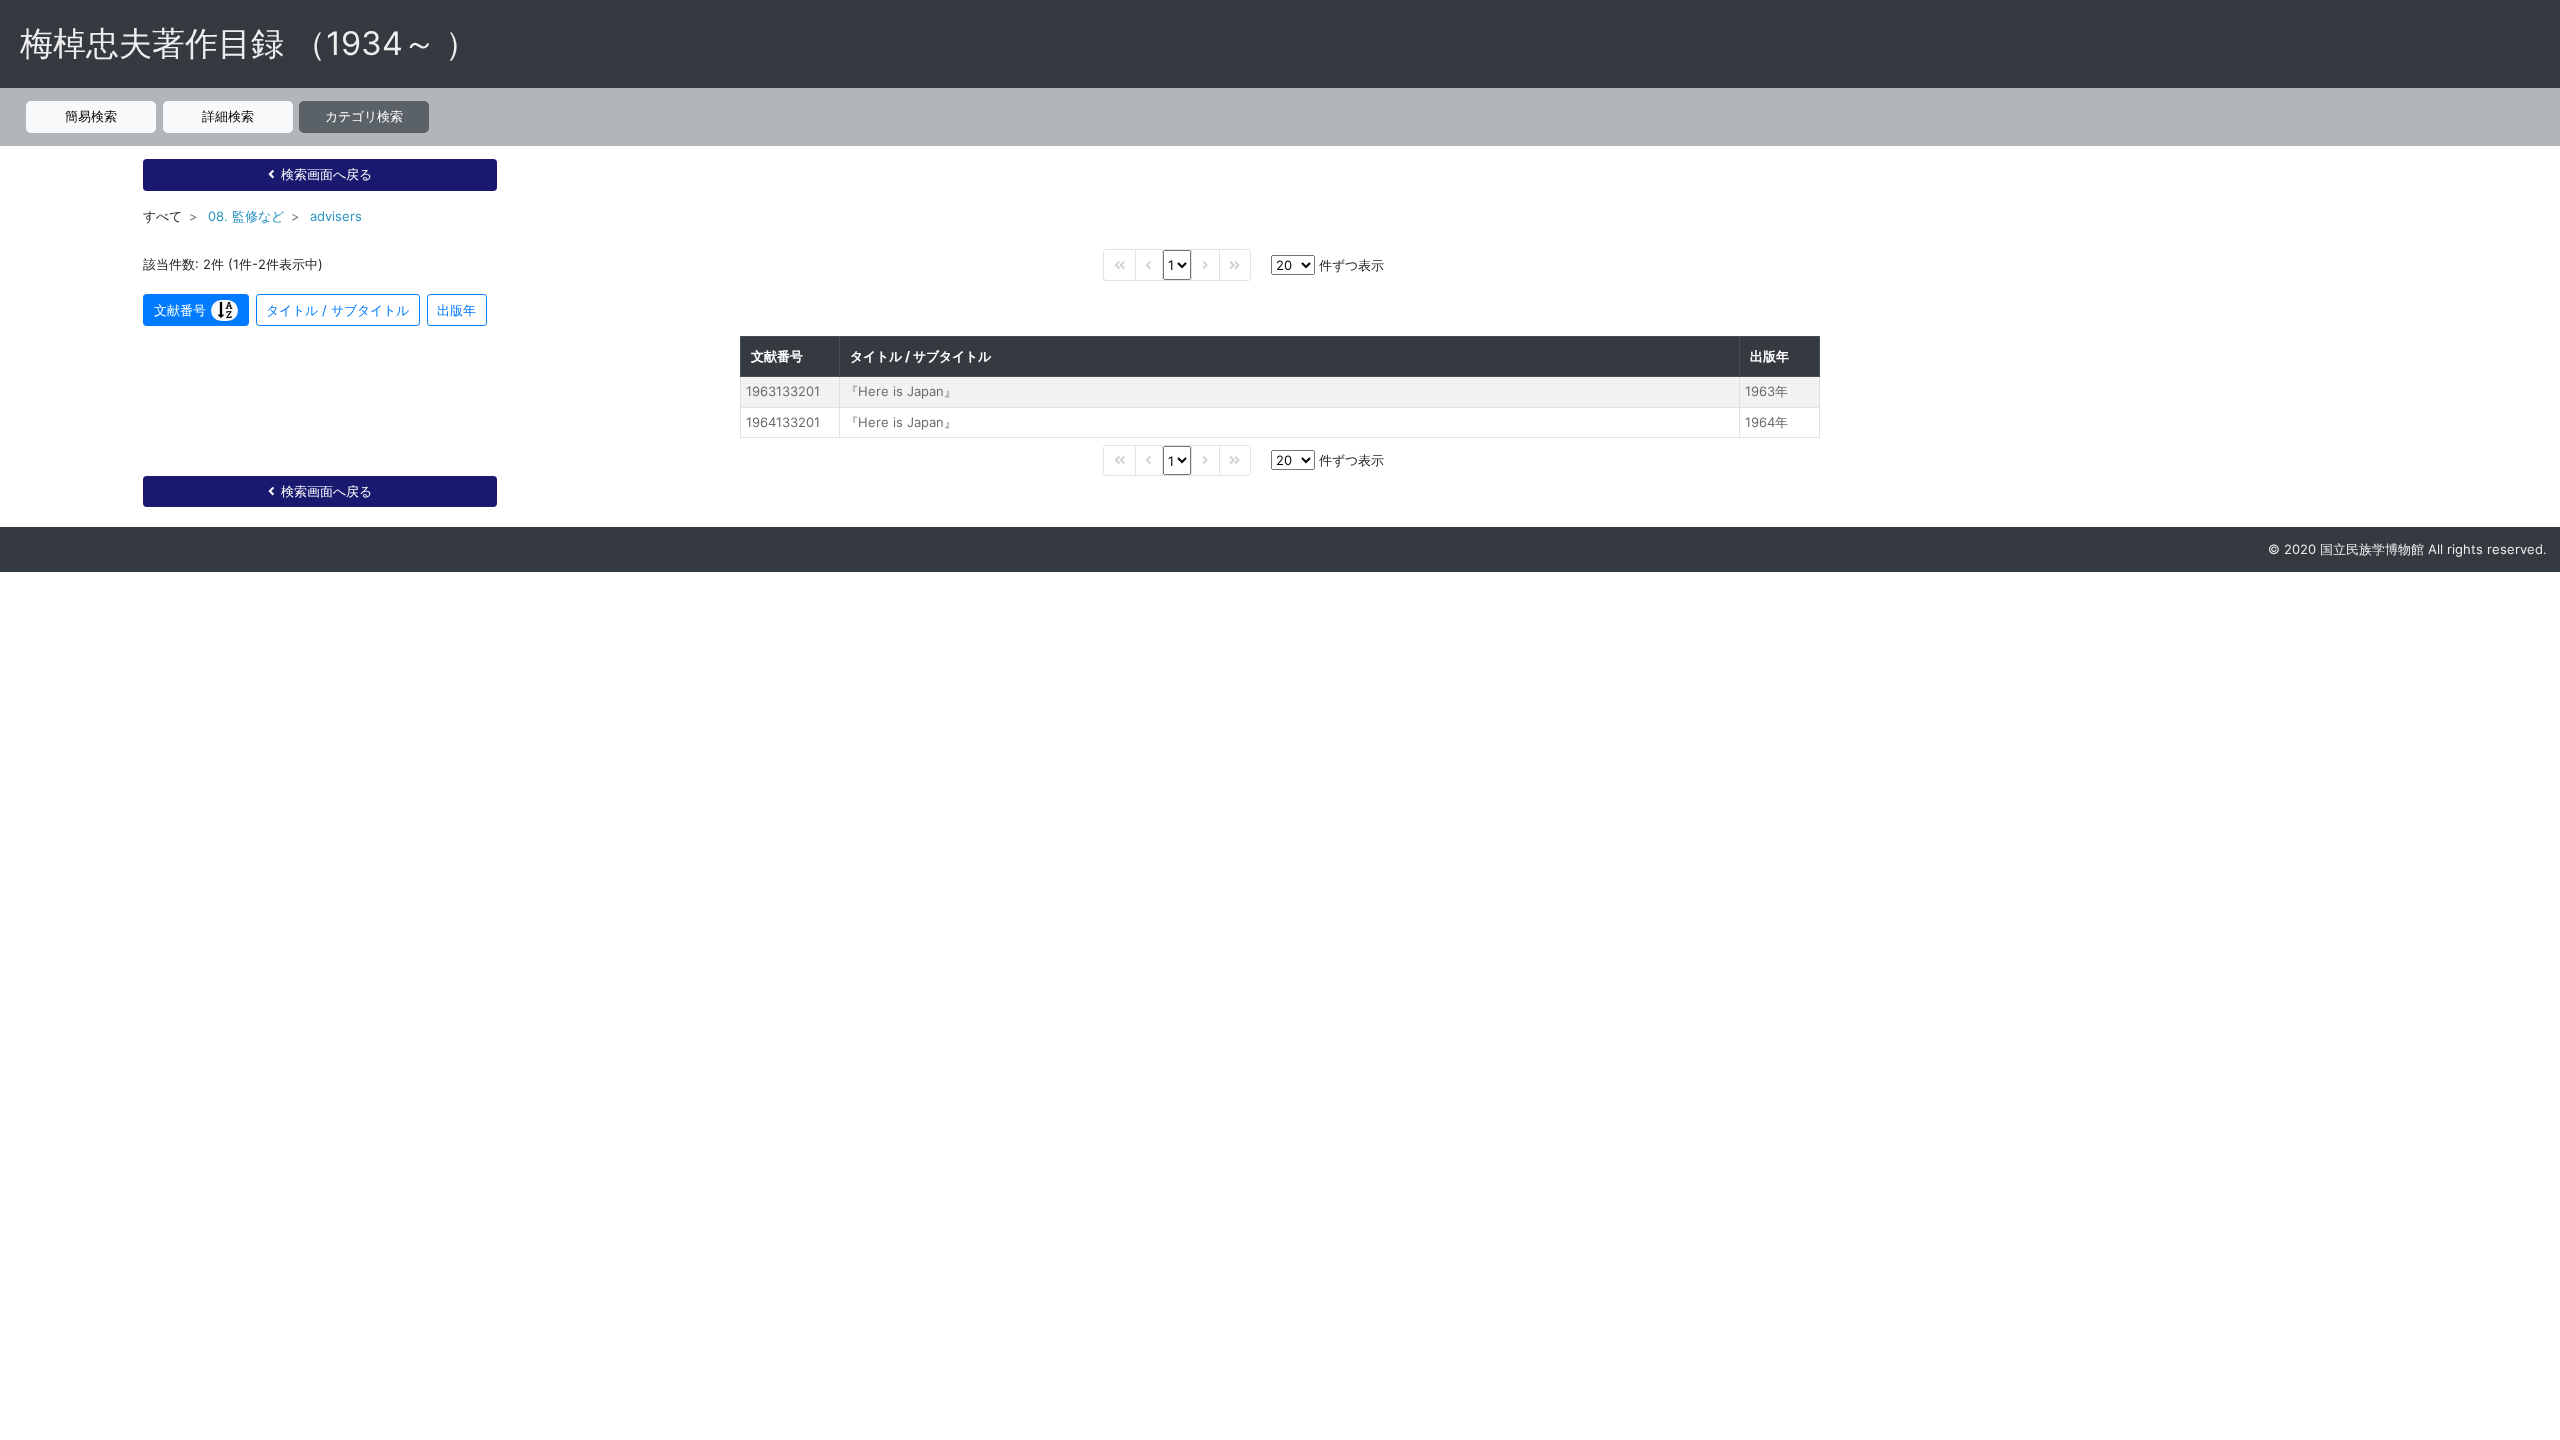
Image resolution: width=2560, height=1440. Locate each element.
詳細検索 (228, 116)
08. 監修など (246, 216)
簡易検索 (91, 116)
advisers (336, 216)
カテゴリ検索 (364, 116)
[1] (1177, 264)
